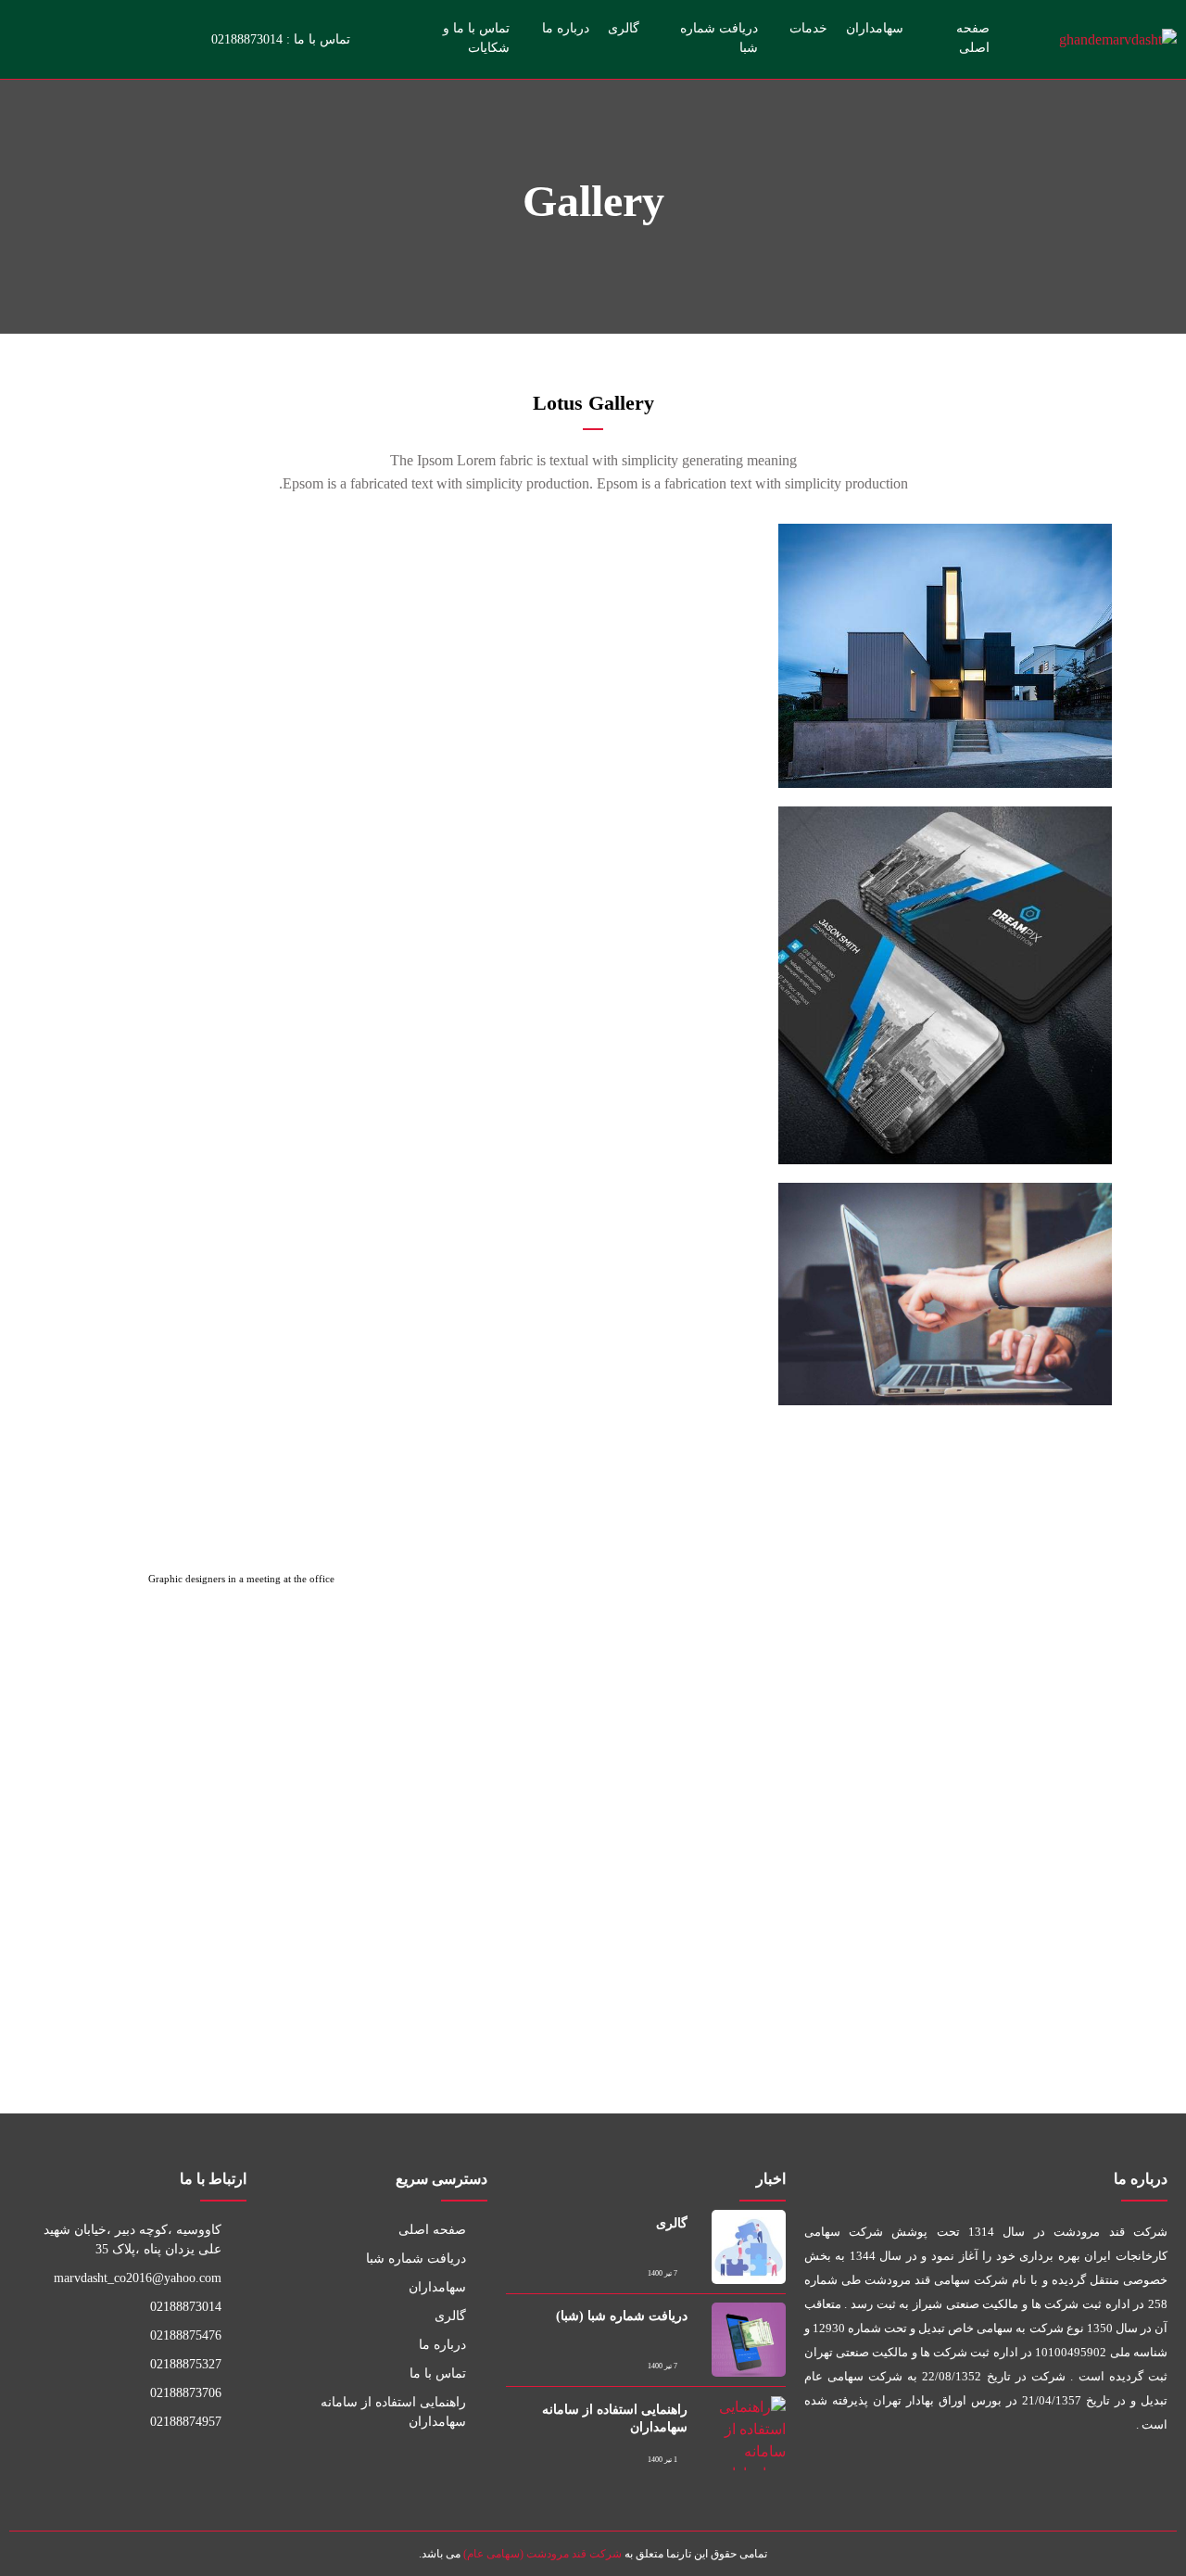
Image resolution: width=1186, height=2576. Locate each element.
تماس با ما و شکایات (476, 38)
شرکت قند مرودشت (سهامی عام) (543, 2554)
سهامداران (875, 28)
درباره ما (566, 28)
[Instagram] (174, 39)
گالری (624, 28)
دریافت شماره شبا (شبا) (622, 2316)
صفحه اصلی (973, 38)
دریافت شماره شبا (719, 38)
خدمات (808, 28)
